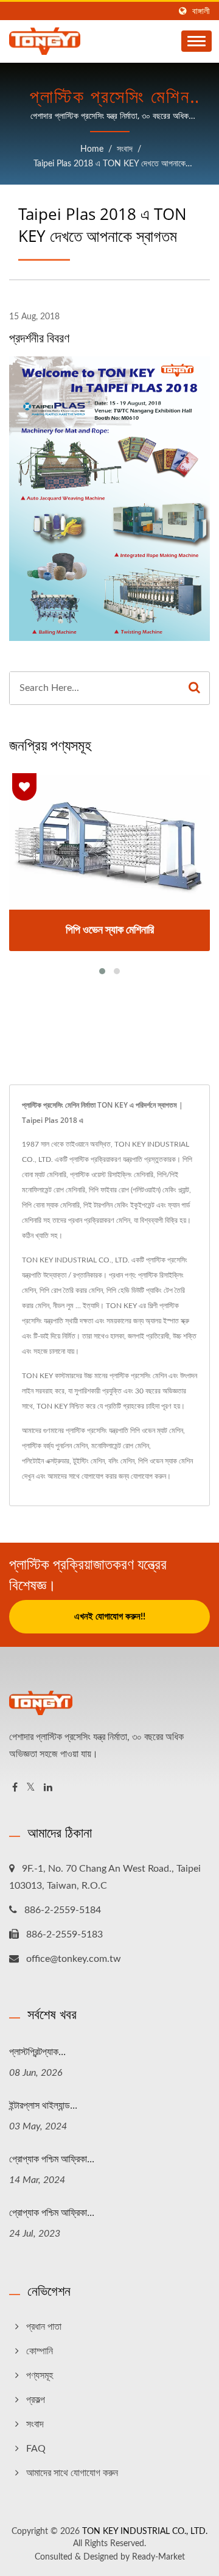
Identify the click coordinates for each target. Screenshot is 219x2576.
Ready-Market (158, 2557)
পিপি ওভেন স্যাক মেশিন (165, 1461)
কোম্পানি (40, 2351)
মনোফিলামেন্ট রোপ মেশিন (120, 1446)
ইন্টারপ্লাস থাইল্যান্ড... (43, 2105)
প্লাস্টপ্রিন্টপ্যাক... (37, 2051)
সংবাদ (125, 149)
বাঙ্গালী (201, 11)
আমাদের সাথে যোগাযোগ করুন (72, 2473)
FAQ (36, 2449)
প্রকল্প (36, 2400)
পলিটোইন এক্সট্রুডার (46, 1461)
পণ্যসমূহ (40, 2376)
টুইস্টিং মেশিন (89, 1461)
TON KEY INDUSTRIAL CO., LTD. (145, 2532)
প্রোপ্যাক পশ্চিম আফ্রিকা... (52, 2159)
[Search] (194, 688)
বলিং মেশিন (121, 1461)
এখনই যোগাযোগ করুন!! (110, 1617)
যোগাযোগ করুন (148, 1476)
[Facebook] (15, 1788)
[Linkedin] (48, 1788)
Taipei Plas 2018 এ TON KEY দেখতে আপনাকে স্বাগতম (109, 165)
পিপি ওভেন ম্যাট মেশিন (157, 1431)
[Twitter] (31, 1788)
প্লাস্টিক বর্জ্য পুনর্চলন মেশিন (55, 1446)
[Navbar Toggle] (196, 41)
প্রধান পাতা (44, 2327)
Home (92, 149)
